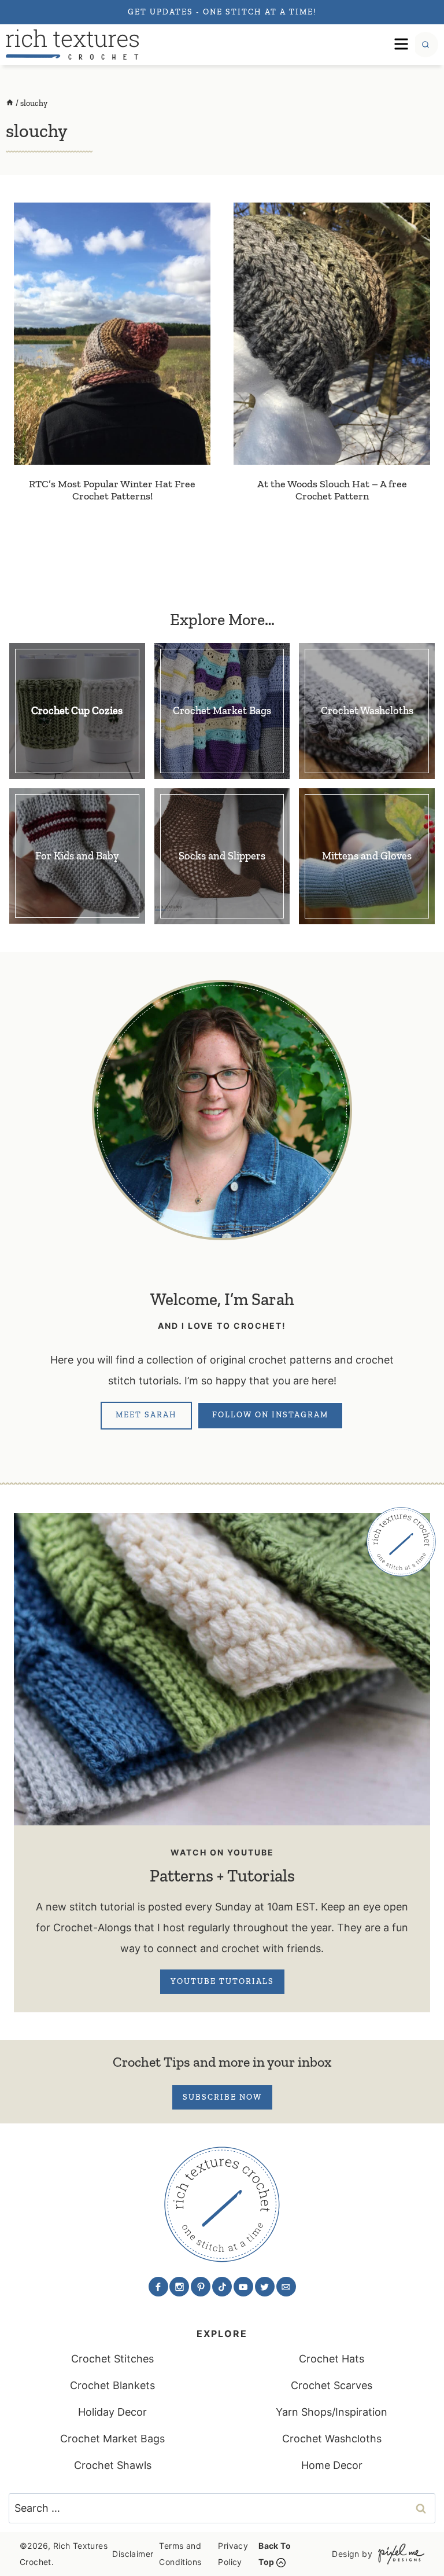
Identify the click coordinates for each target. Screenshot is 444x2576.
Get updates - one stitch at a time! (222, 12)
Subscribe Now (222, 2097)
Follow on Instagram (270, 1415)
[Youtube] (243, 2287)
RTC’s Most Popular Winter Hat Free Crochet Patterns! (112, 490)
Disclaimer (133, 2554)
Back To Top (275, 2554)
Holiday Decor (112, 2412)
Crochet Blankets (112, 2385)
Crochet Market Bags (112, 2439)
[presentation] (112, 333)
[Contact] (286, 2287)
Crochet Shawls (113, 2465)
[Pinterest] (201, 2287)
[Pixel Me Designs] (398, 2554)
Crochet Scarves (332, 2385)
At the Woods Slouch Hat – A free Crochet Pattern (332, 490)
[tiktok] (222, 2287)
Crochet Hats (332, 2359)
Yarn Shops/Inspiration (332, 2412)
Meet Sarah (146, 1415)
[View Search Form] (425, 45)
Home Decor (332, 2465)
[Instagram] (179, 2287)
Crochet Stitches (112, 2359)
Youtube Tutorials (222, 1981)
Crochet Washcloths (332, 2439)
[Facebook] (158, 2287)
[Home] (10, 103)
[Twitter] (265, 2287)
